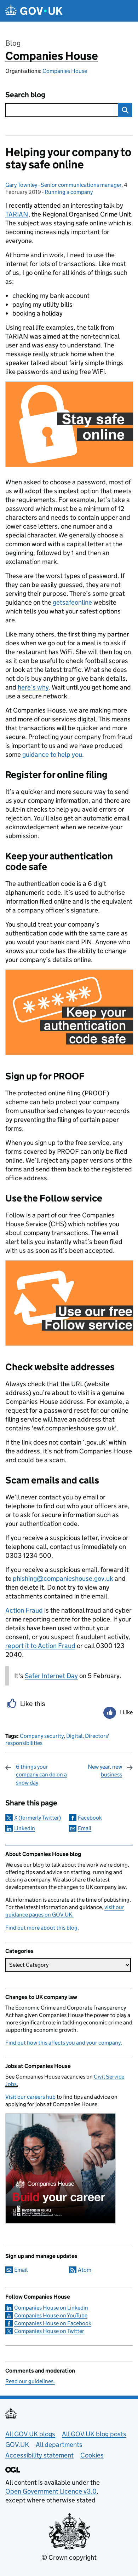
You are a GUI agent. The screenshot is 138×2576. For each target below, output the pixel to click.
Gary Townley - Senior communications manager (63, 185)
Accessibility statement (39, 2455)
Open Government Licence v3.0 (51, 2491)
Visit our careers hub (30, 2097)
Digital (74, 1736)
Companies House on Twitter (49, 2331)
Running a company (69, 192)
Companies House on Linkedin (51, 2308)
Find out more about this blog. (42, 1928)
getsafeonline (72, 602)
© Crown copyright (69, 2557)
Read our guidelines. (30, 2381)
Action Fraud (24, 1610)
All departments (59, 2445)
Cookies (92, 2455)
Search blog (25, 95)
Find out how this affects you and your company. (64, 2043)
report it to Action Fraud (40, 1646)
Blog (13, 43)
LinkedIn (25, 1828)
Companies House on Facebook (53, 2323)
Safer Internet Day (51, 1676)
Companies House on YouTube (51, 2315)
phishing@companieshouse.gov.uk (63, 1578)
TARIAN (17, 214)
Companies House (52, 56)
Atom (85, 2270)
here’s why (33, 687)
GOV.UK (17, 2445)
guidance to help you (52, 754)
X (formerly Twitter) (38, 1818)
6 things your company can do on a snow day (41, 1775)
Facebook (90, 1818)
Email (85, 1828)
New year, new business (105, 1771)
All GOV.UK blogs (30, 2434)
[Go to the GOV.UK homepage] (34, 11)
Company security (42, 1736)
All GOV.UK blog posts (94, 2434)
